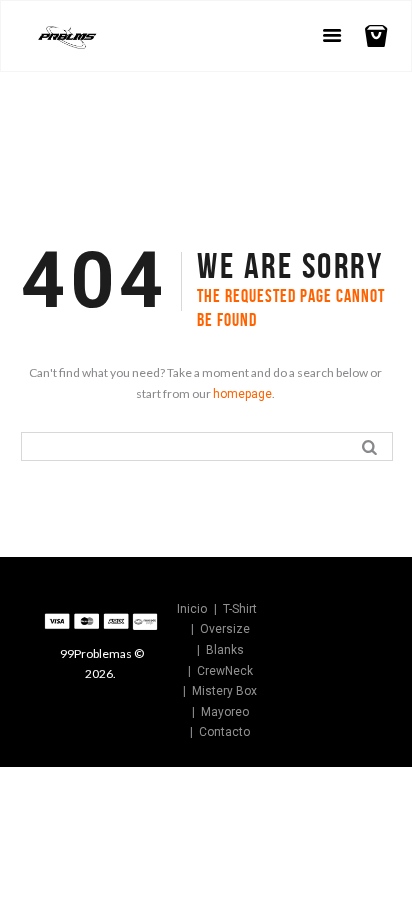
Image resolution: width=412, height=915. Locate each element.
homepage (242, 394)
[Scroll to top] (328, 611)
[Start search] (371, 446)
